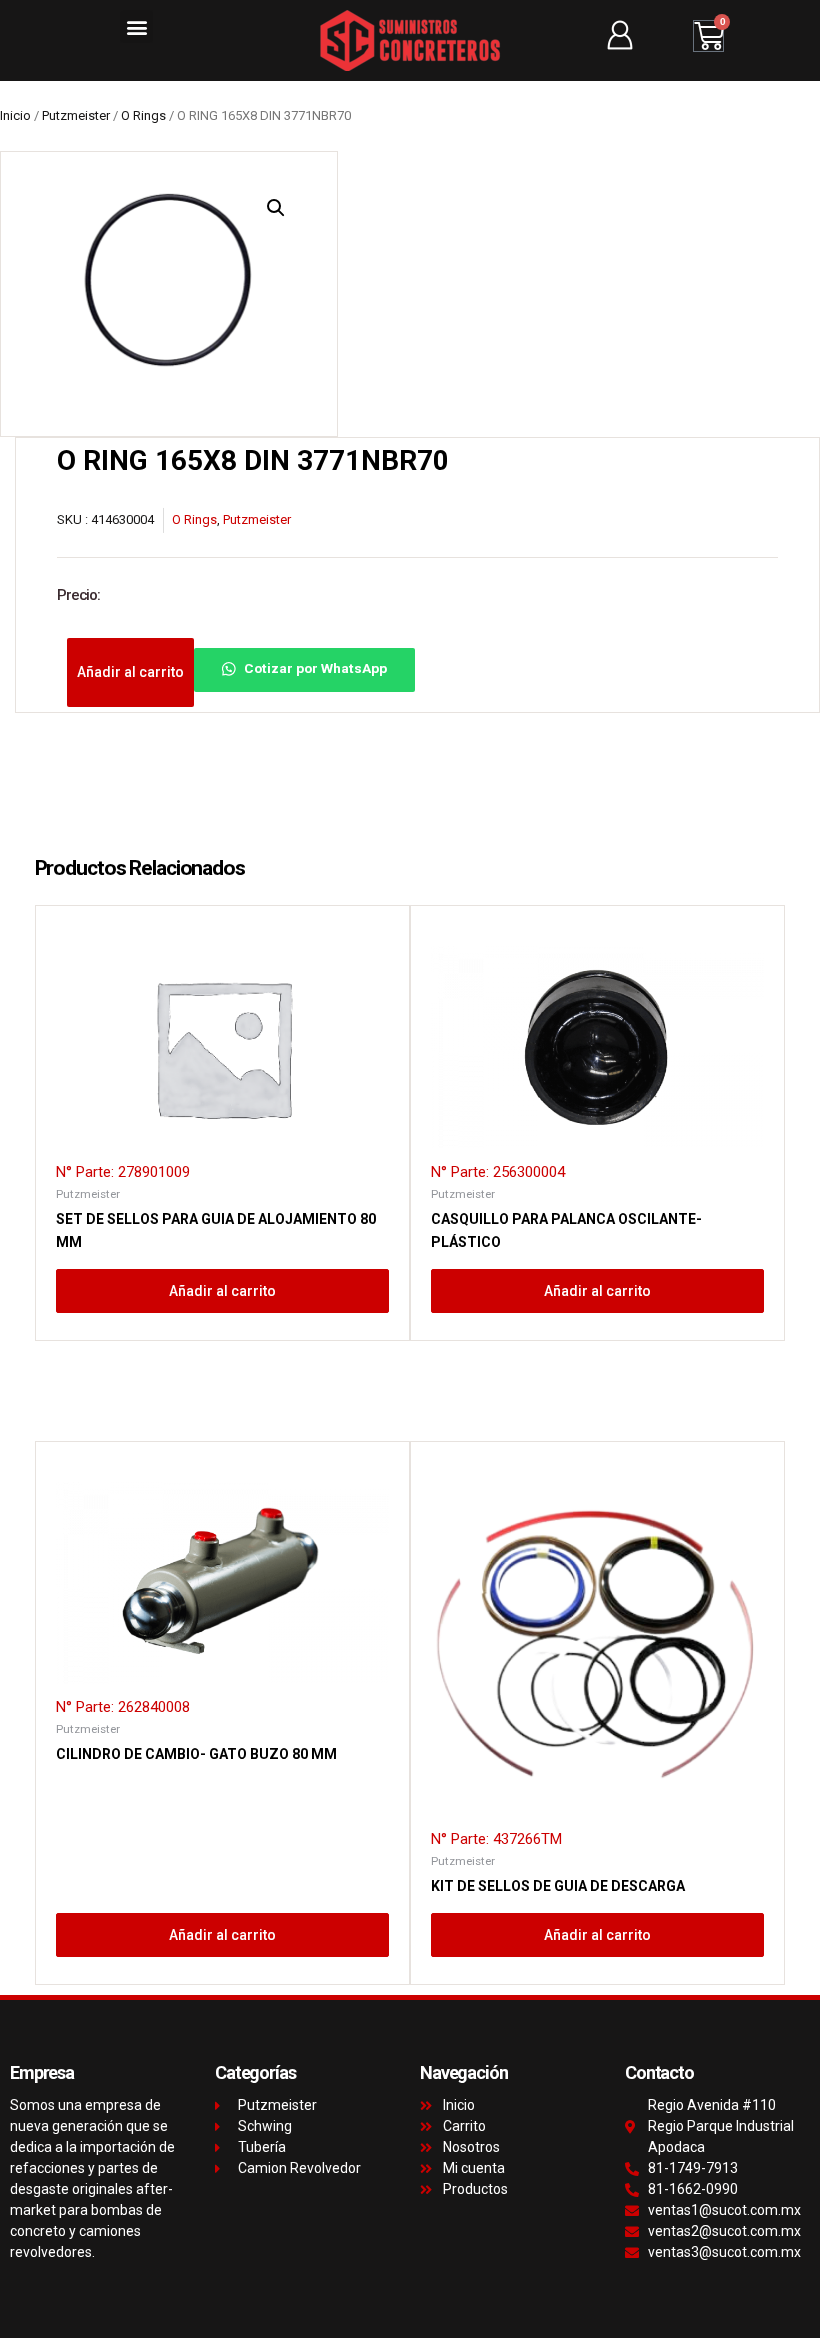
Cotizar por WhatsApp (314, 668)
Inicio (15, 115)
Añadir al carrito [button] (222, 1291)
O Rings (143, 115)
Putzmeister (76, 115)
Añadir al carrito (130, 672)
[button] (136, 26)
